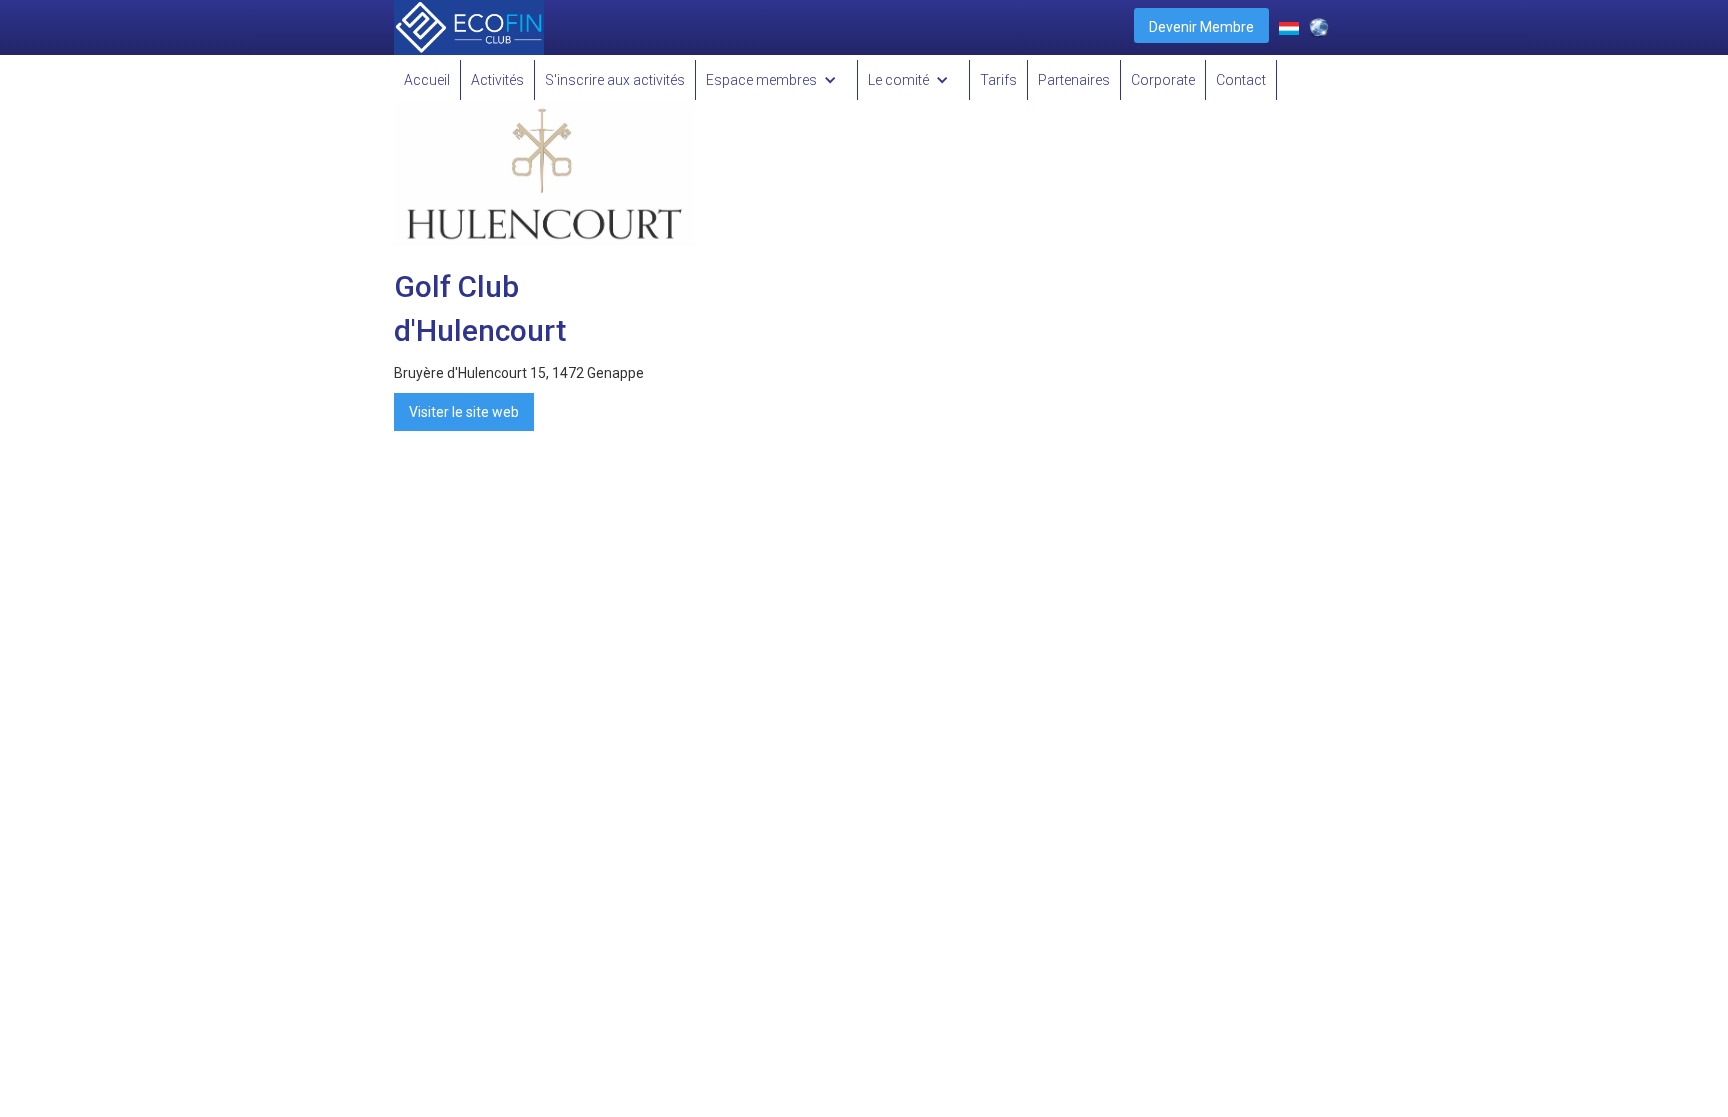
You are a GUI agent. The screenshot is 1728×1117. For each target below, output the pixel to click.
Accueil (427, 80)
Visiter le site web (464, 412)
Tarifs (998, 80)
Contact (1241, 80)
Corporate (1163, 80)
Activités (497, 80)
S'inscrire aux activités (615, 80)
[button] (777, 80)
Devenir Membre (1201, 27)
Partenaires (1074, 80)
